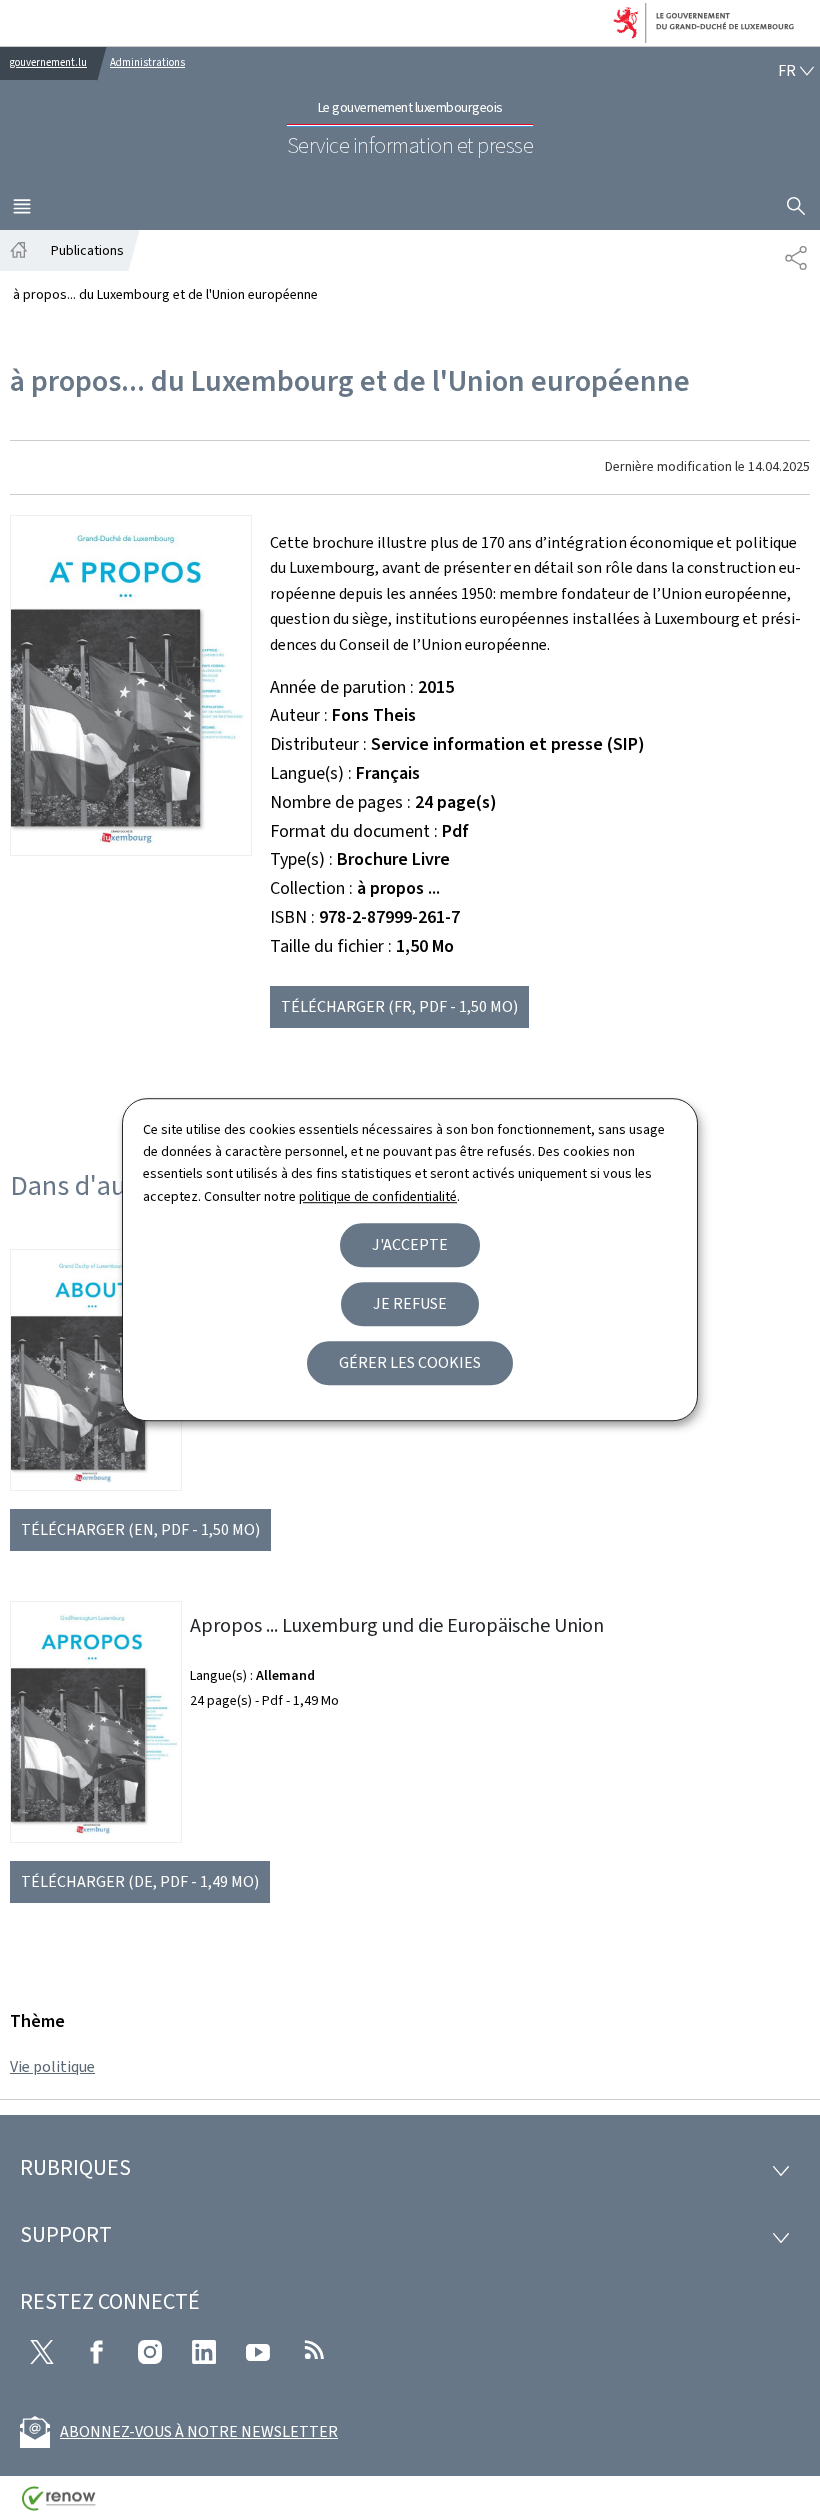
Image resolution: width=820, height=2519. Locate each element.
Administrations (147, 62)
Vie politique (52, 2066)
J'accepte (410, 1244)
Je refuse (410, 1303)
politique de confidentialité (378, 1196)
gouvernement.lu (48, 62)
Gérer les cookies (410, 1362)
